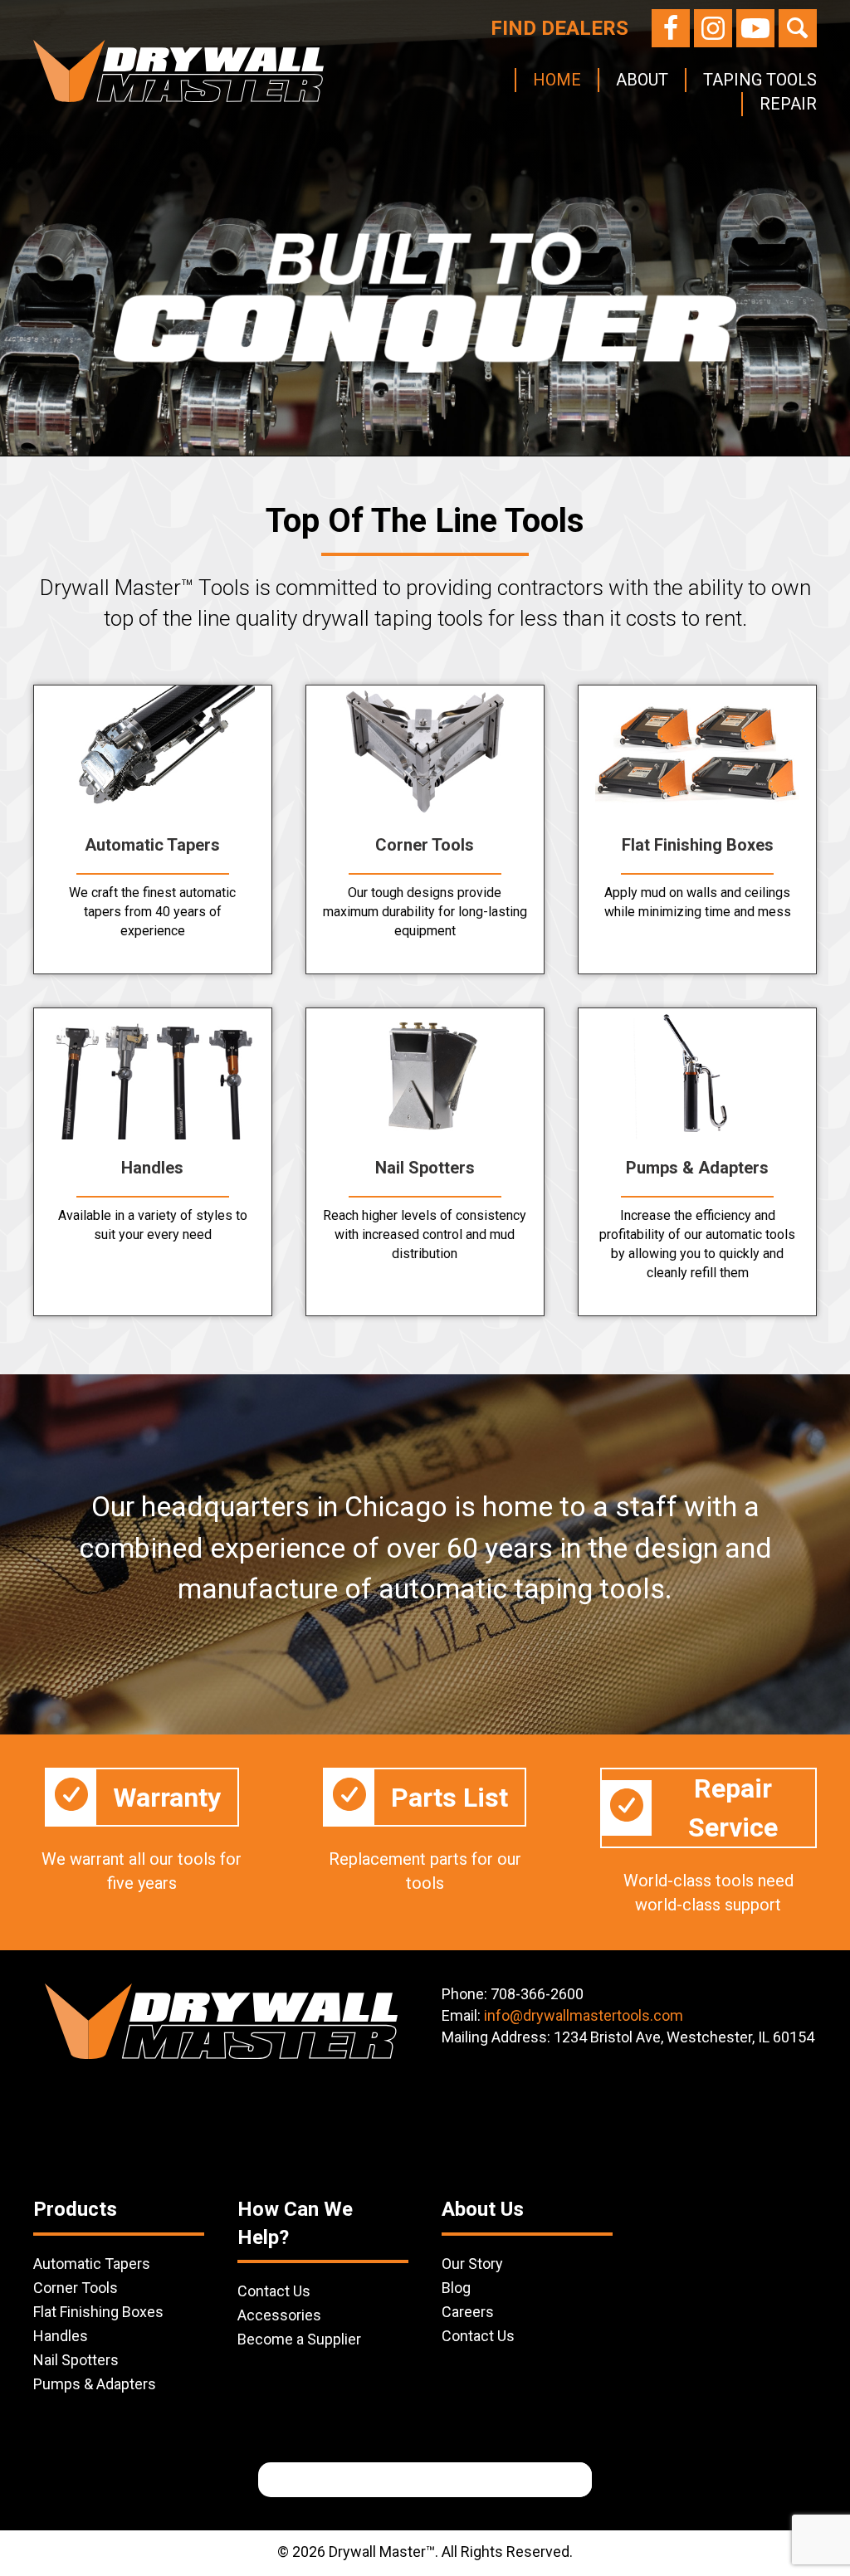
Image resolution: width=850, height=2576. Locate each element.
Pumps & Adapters (95, 2384)
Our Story (472, 2264)
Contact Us (274, 2291)
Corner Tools (76, 2288)
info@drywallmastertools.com (584, 2015)
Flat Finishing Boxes (98, 2312)
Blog (456, 2288)
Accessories (279, 2315)
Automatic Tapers (92, 2264)
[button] (671, 28)
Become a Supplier (299, 2339)
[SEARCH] (566, 2480)
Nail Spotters (76, 2360)
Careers (468, 2312)
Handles (61, 2336)
